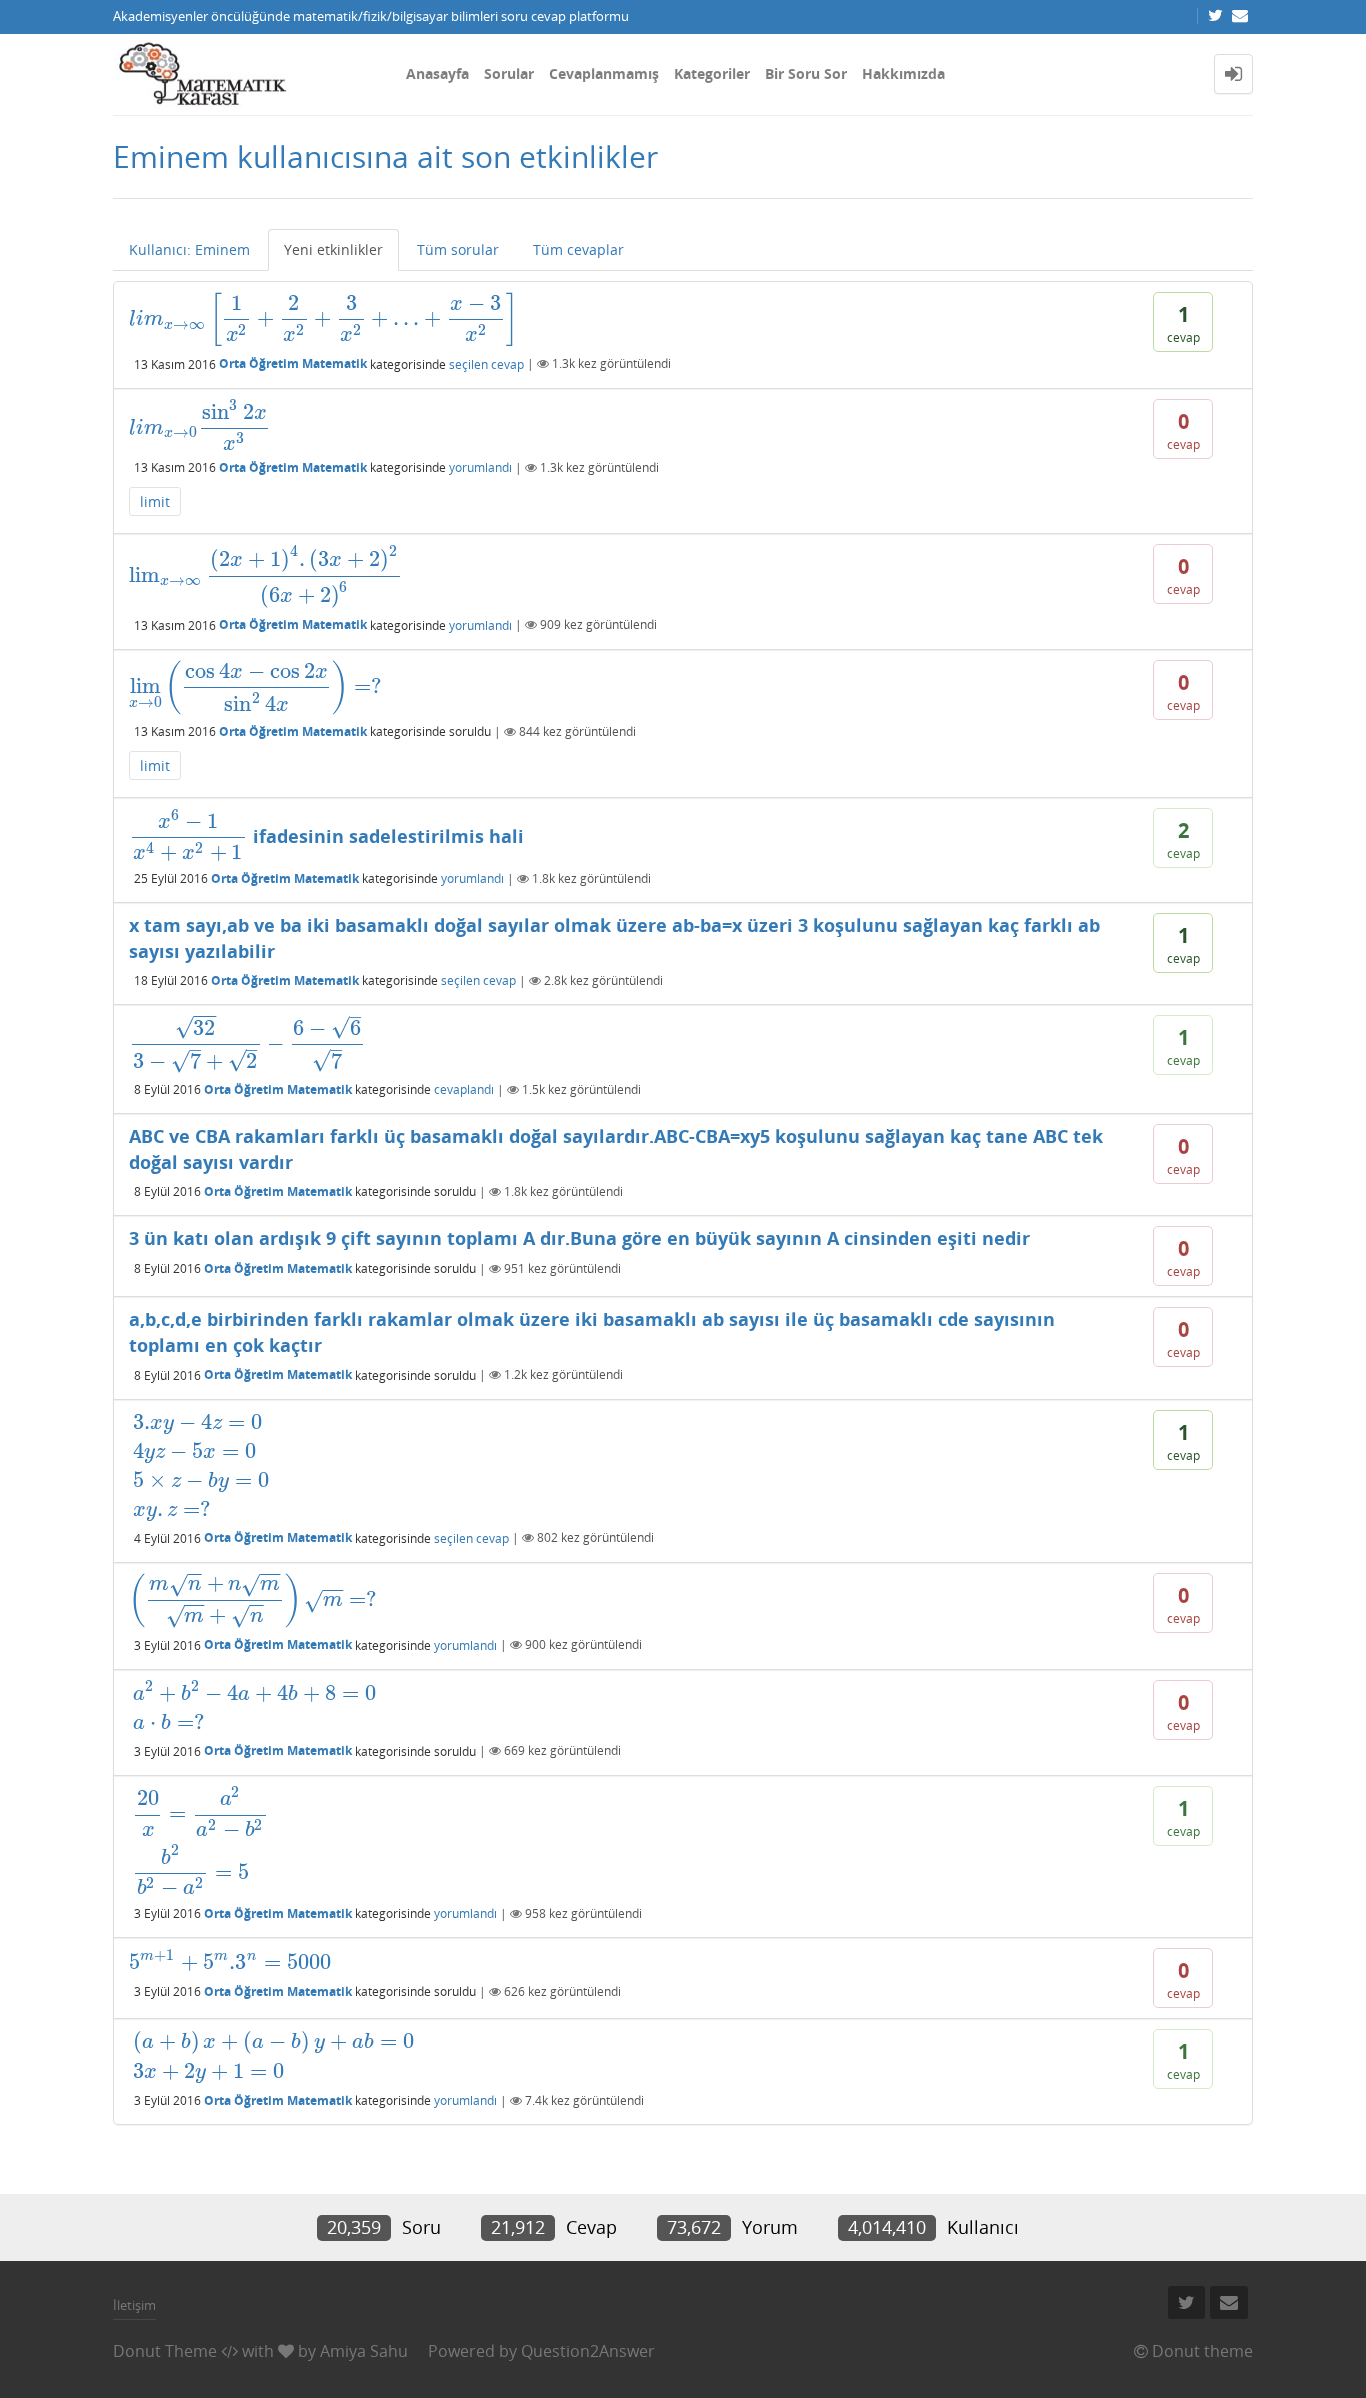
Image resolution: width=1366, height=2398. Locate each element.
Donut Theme (165, 2351)
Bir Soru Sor (806, 73)
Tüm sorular (458, 249)
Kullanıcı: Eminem (189, 249)
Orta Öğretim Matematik (293, 363)
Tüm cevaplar (578, 249)
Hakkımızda (903, 73)
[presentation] (324, 318)
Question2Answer (588, 2351)
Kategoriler (712, 73)
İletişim (134, 2305)
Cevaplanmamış (604, 73)
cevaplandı (464, 1089)
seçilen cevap (486, 363)
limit (155, 501)
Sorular (509, 73)
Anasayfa (437, 73)
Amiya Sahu (364, 2351)
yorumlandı (480, 467)
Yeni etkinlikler (333, 249)
